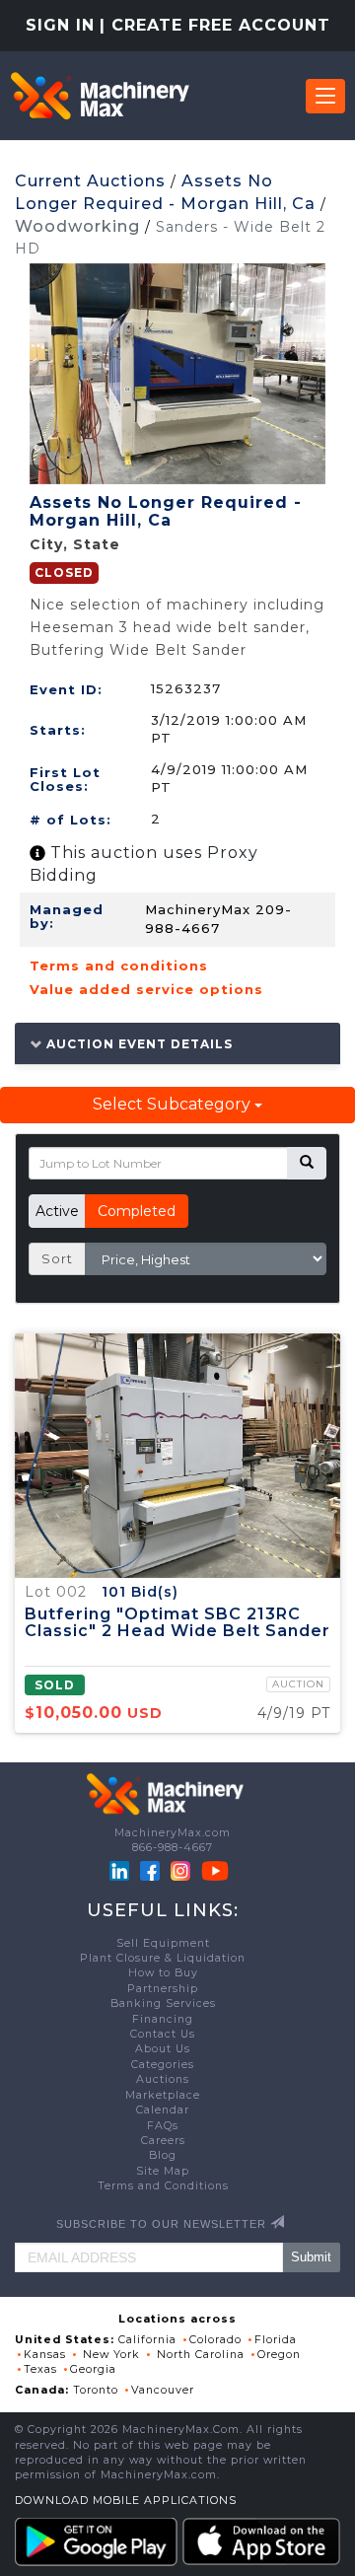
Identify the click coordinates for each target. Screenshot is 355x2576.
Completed (137, 1211)
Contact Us (163, 2034)
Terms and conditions (119, 966)
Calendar (163, 2110)
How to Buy (163, 1973)
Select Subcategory (174, 1104)
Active (57, 1211)
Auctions (163, 2079)
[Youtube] (215, 1870)
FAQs (163, 2126)
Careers (163, 2141)
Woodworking (77, 226)
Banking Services (163, 2004)
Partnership (163, 1989)
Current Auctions (90, 181)
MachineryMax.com (173, 1833)
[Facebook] (150, 1870)
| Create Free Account (215, 25)
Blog (163, 2155)
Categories (163, 2065)
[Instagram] (182, 1870)
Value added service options (146, 989)
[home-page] (100, 96)
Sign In (60, 25)
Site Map (163, 2171)
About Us (163, 2049)
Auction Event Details (138, 1043)
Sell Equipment (163, 1943)
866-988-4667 (173, 1848)
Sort (57, 1258)
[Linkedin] (121, 1870)
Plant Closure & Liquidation (163, 1958)
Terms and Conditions (163, 2186)
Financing (163, 2019)
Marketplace (163, 2095)
